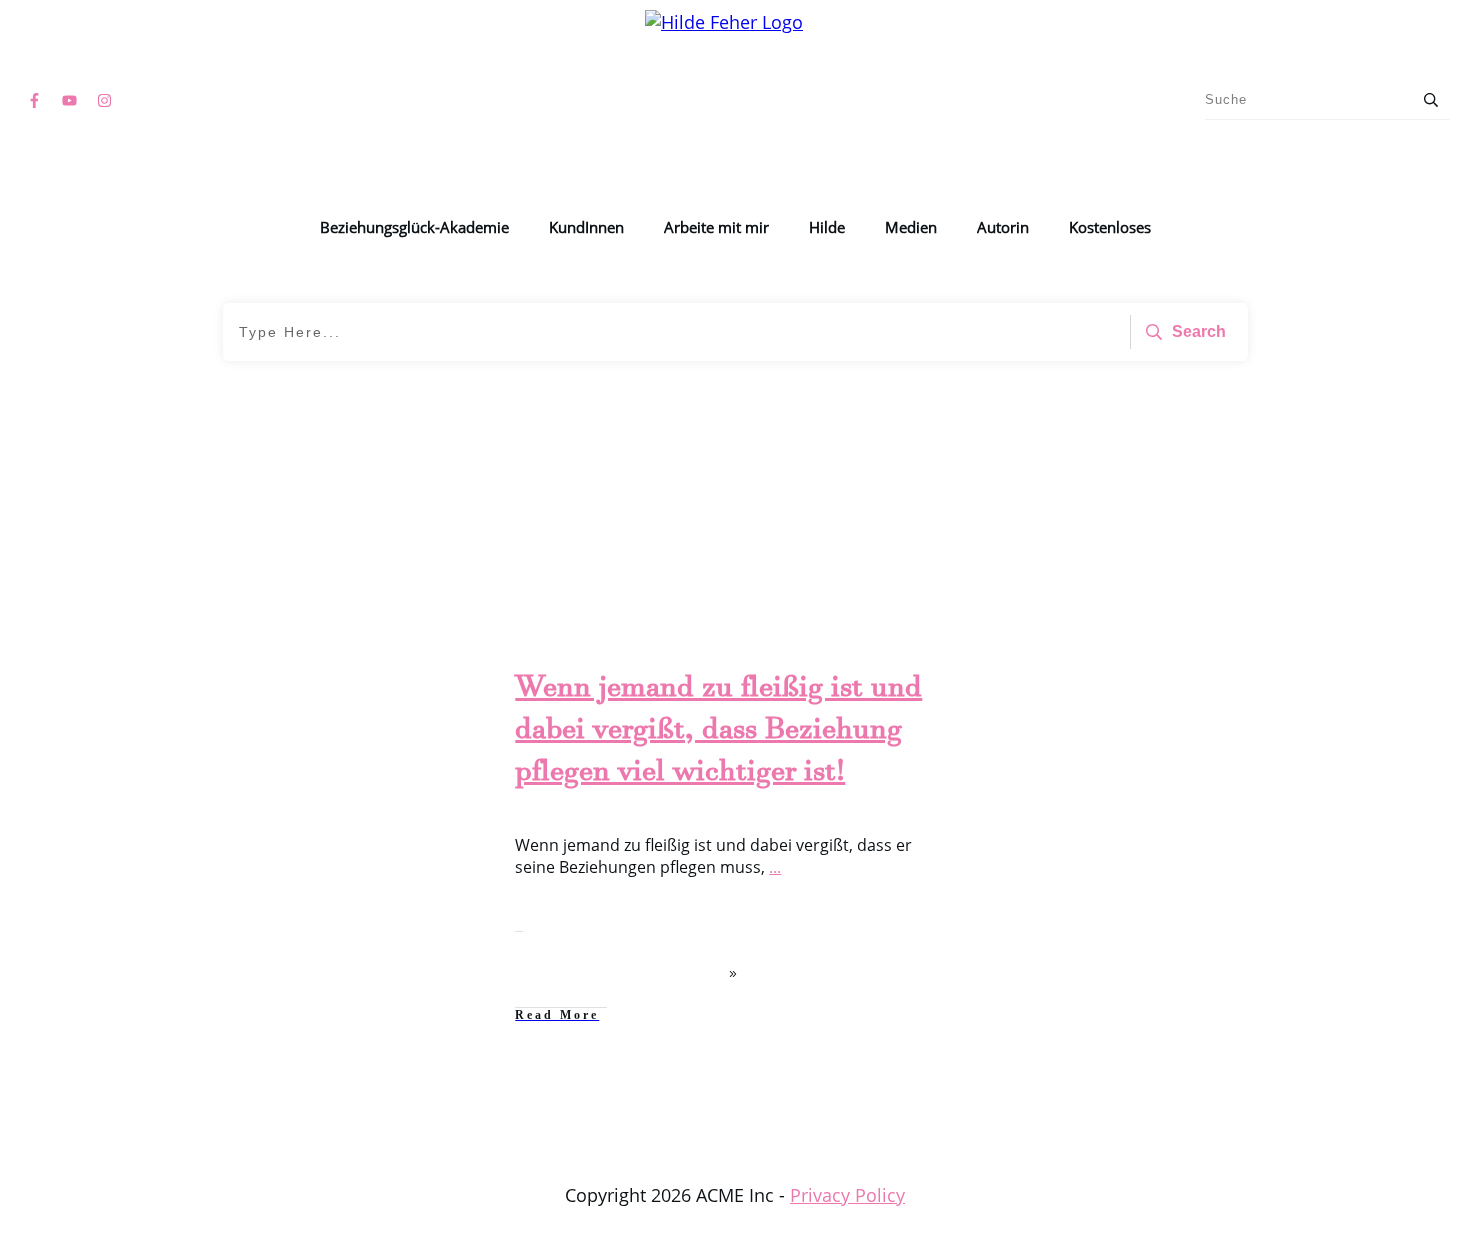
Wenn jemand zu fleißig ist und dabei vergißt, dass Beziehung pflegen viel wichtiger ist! (718, 734)
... (775, 867)
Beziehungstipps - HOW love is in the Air (330, 707)
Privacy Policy (847, 1195)
